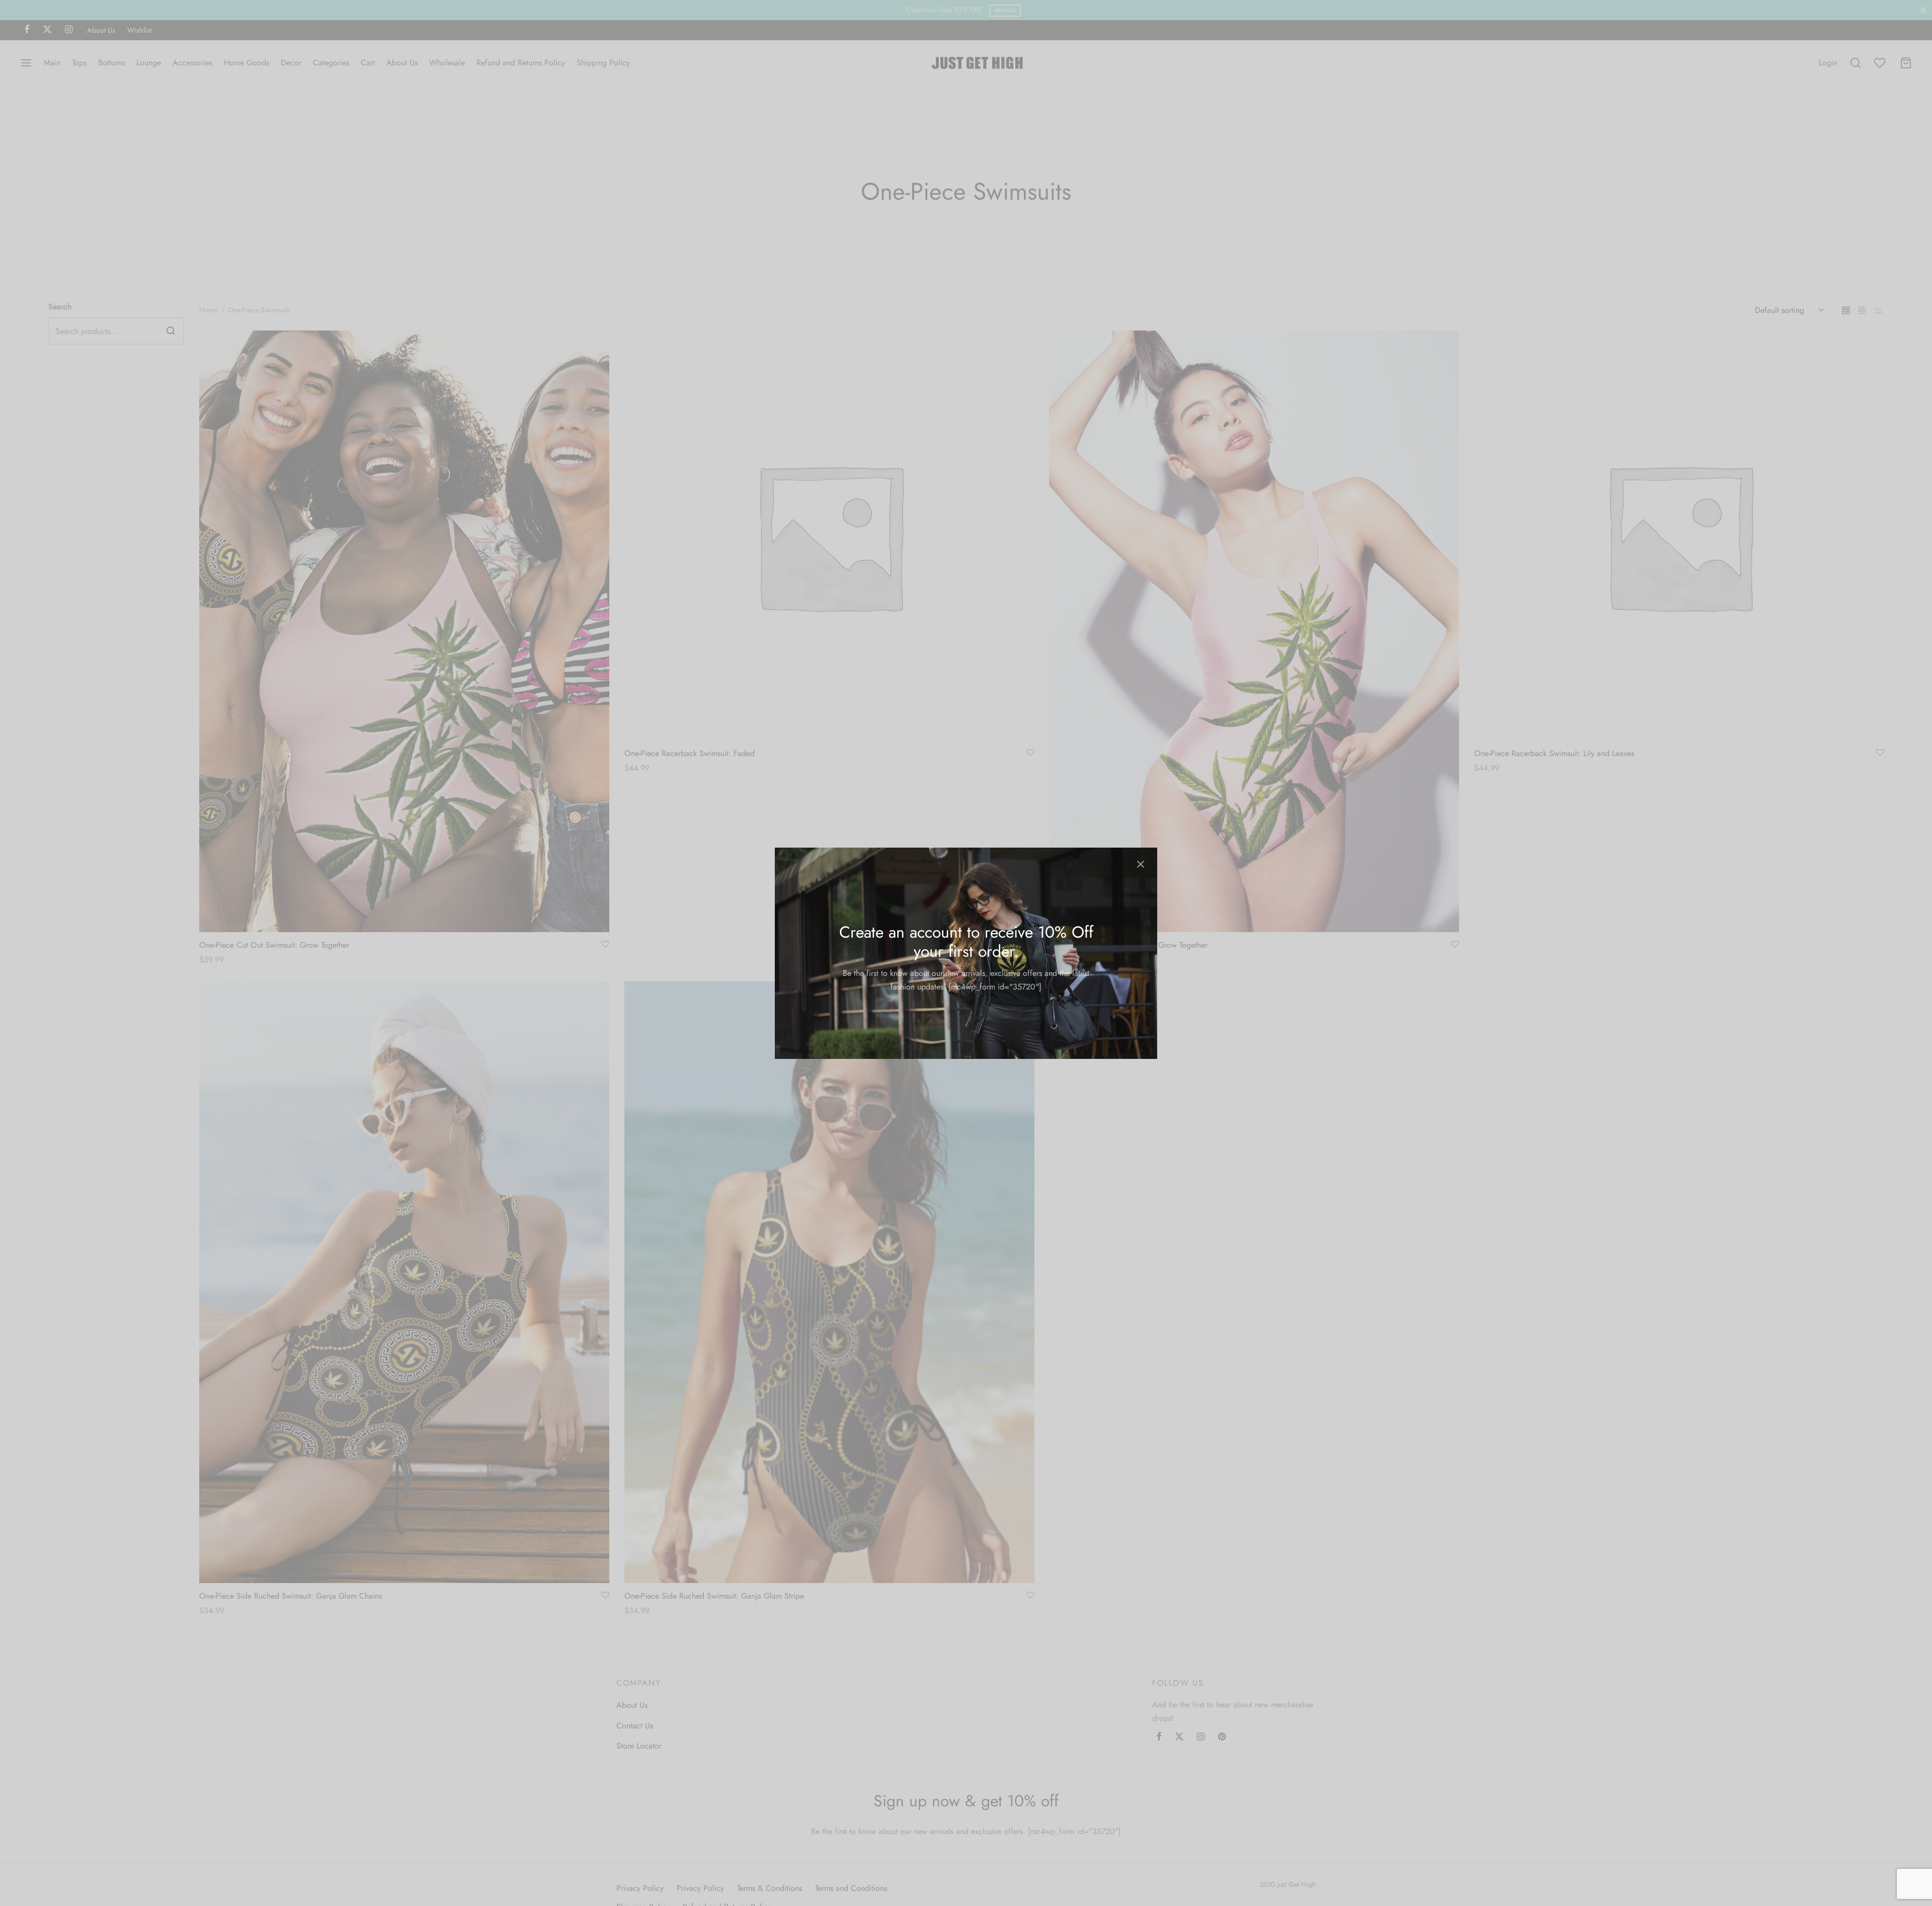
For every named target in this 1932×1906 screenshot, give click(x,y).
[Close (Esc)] (1141, 864)
